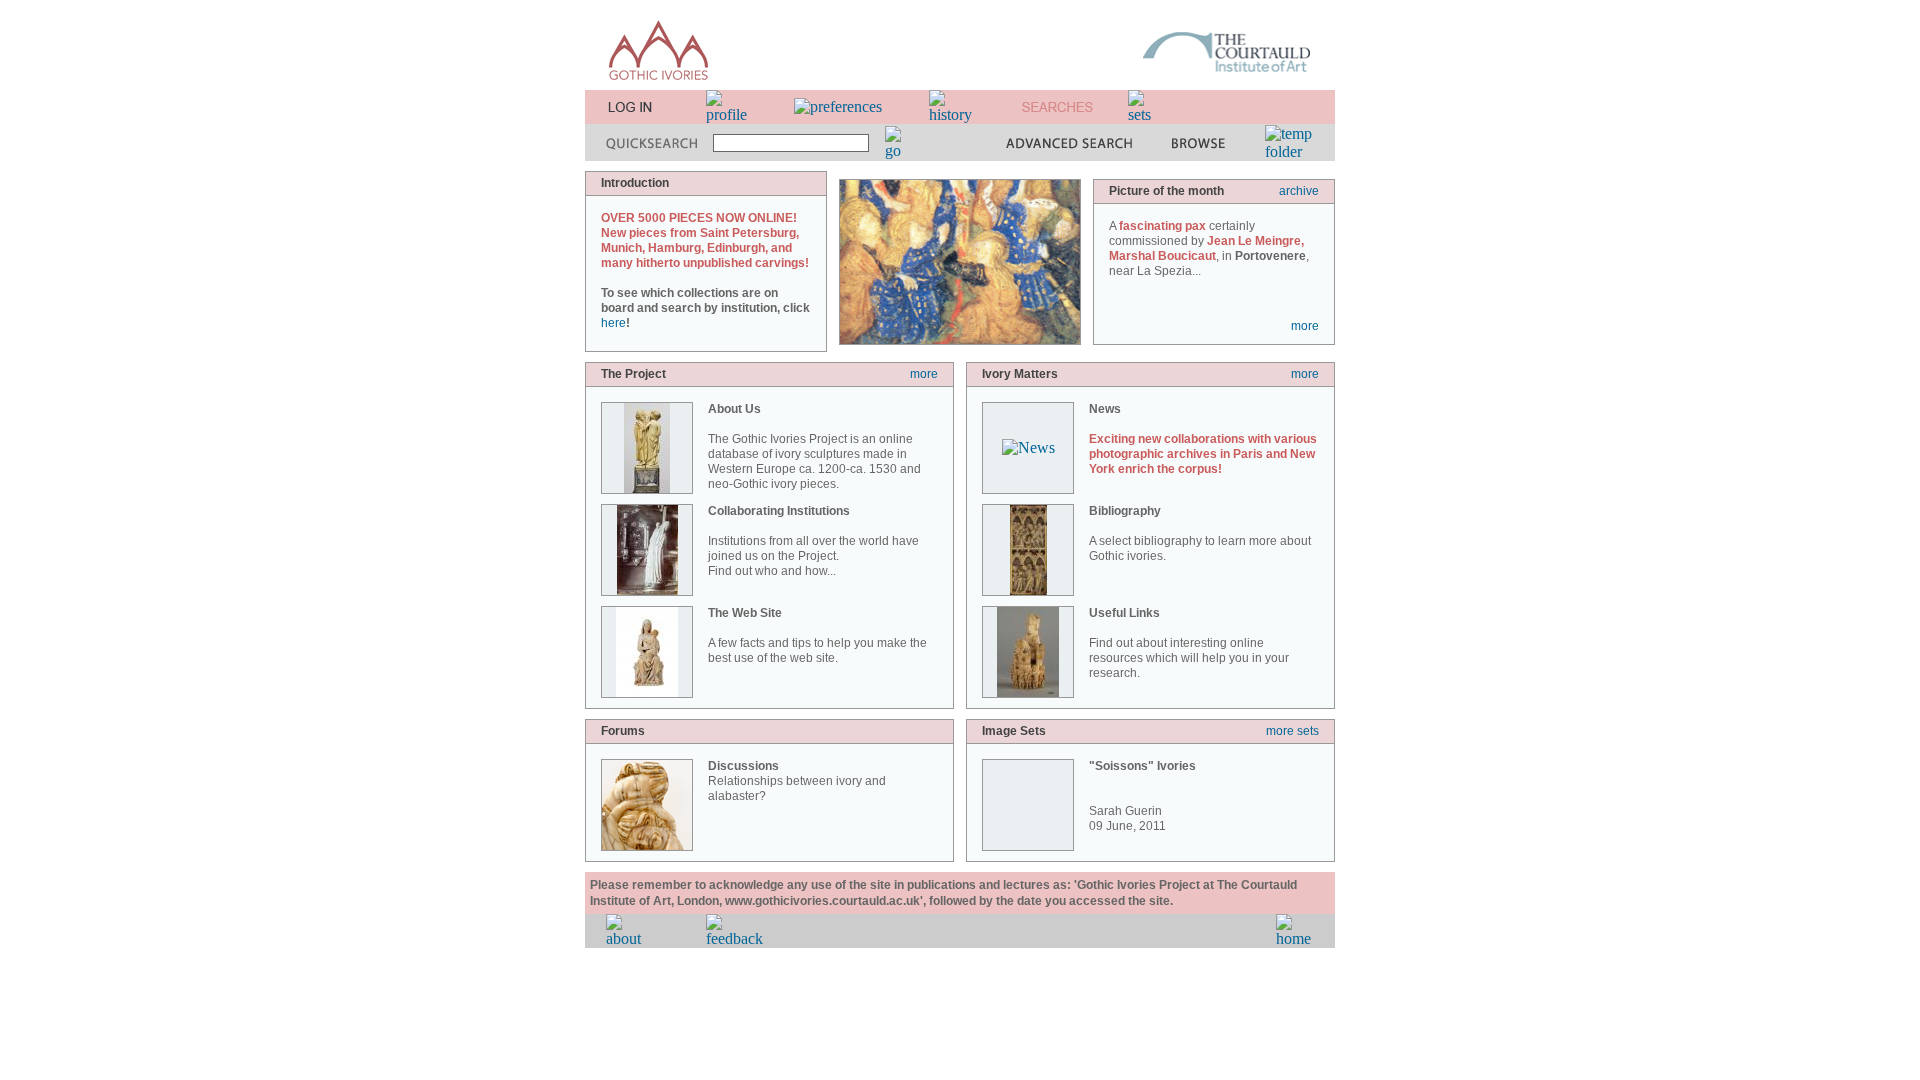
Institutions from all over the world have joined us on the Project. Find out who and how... (813, 541)
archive (1299, 191)
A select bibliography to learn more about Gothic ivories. (1200, 533)
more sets (1292, 731)
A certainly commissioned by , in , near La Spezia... (1209, 248)
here (613, 323)
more (1305, 326)
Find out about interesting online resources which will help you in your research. (1189, 643)
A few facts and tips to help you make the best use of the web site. (817, 635)
